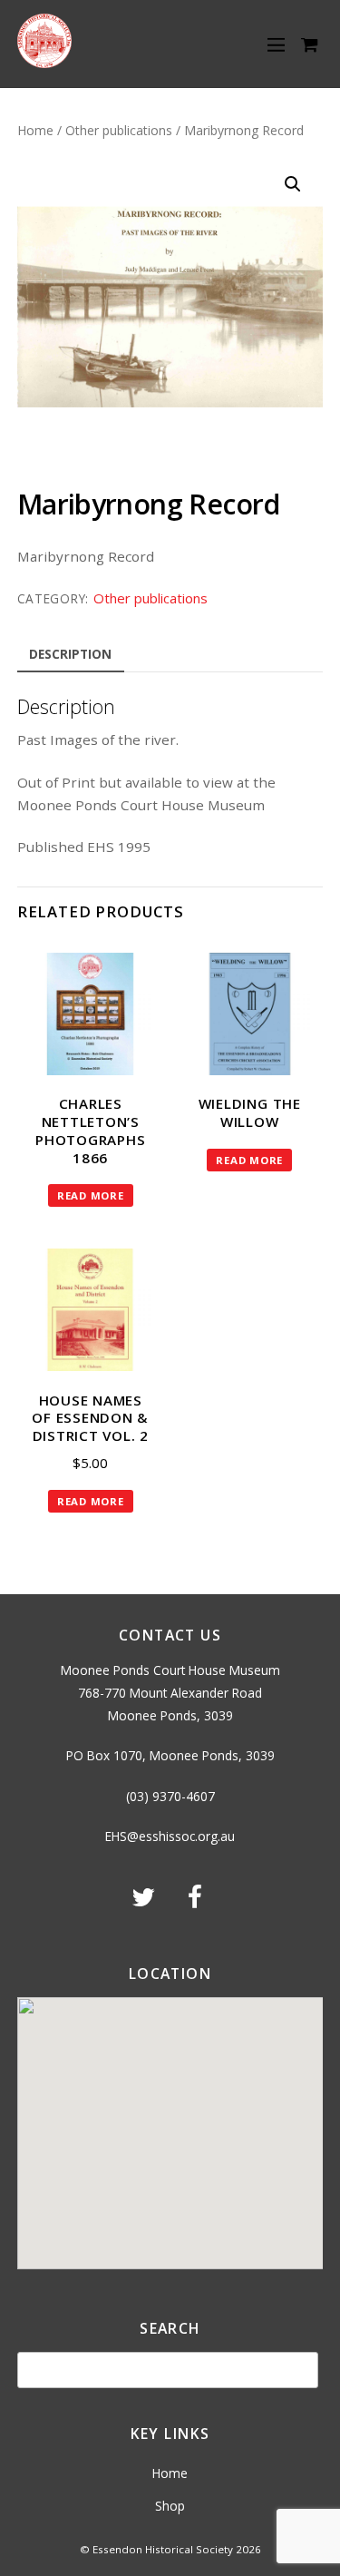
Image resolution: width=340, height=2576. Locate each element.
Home (35, 130)
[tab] (71, 655)
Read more (91, 1195)
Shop (170, 2506)
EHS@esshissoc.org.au (170, 1836)
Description (70, 654)
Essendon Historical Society (163, 2549)
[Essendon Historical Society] (44, 62)
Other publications (119, 130)
